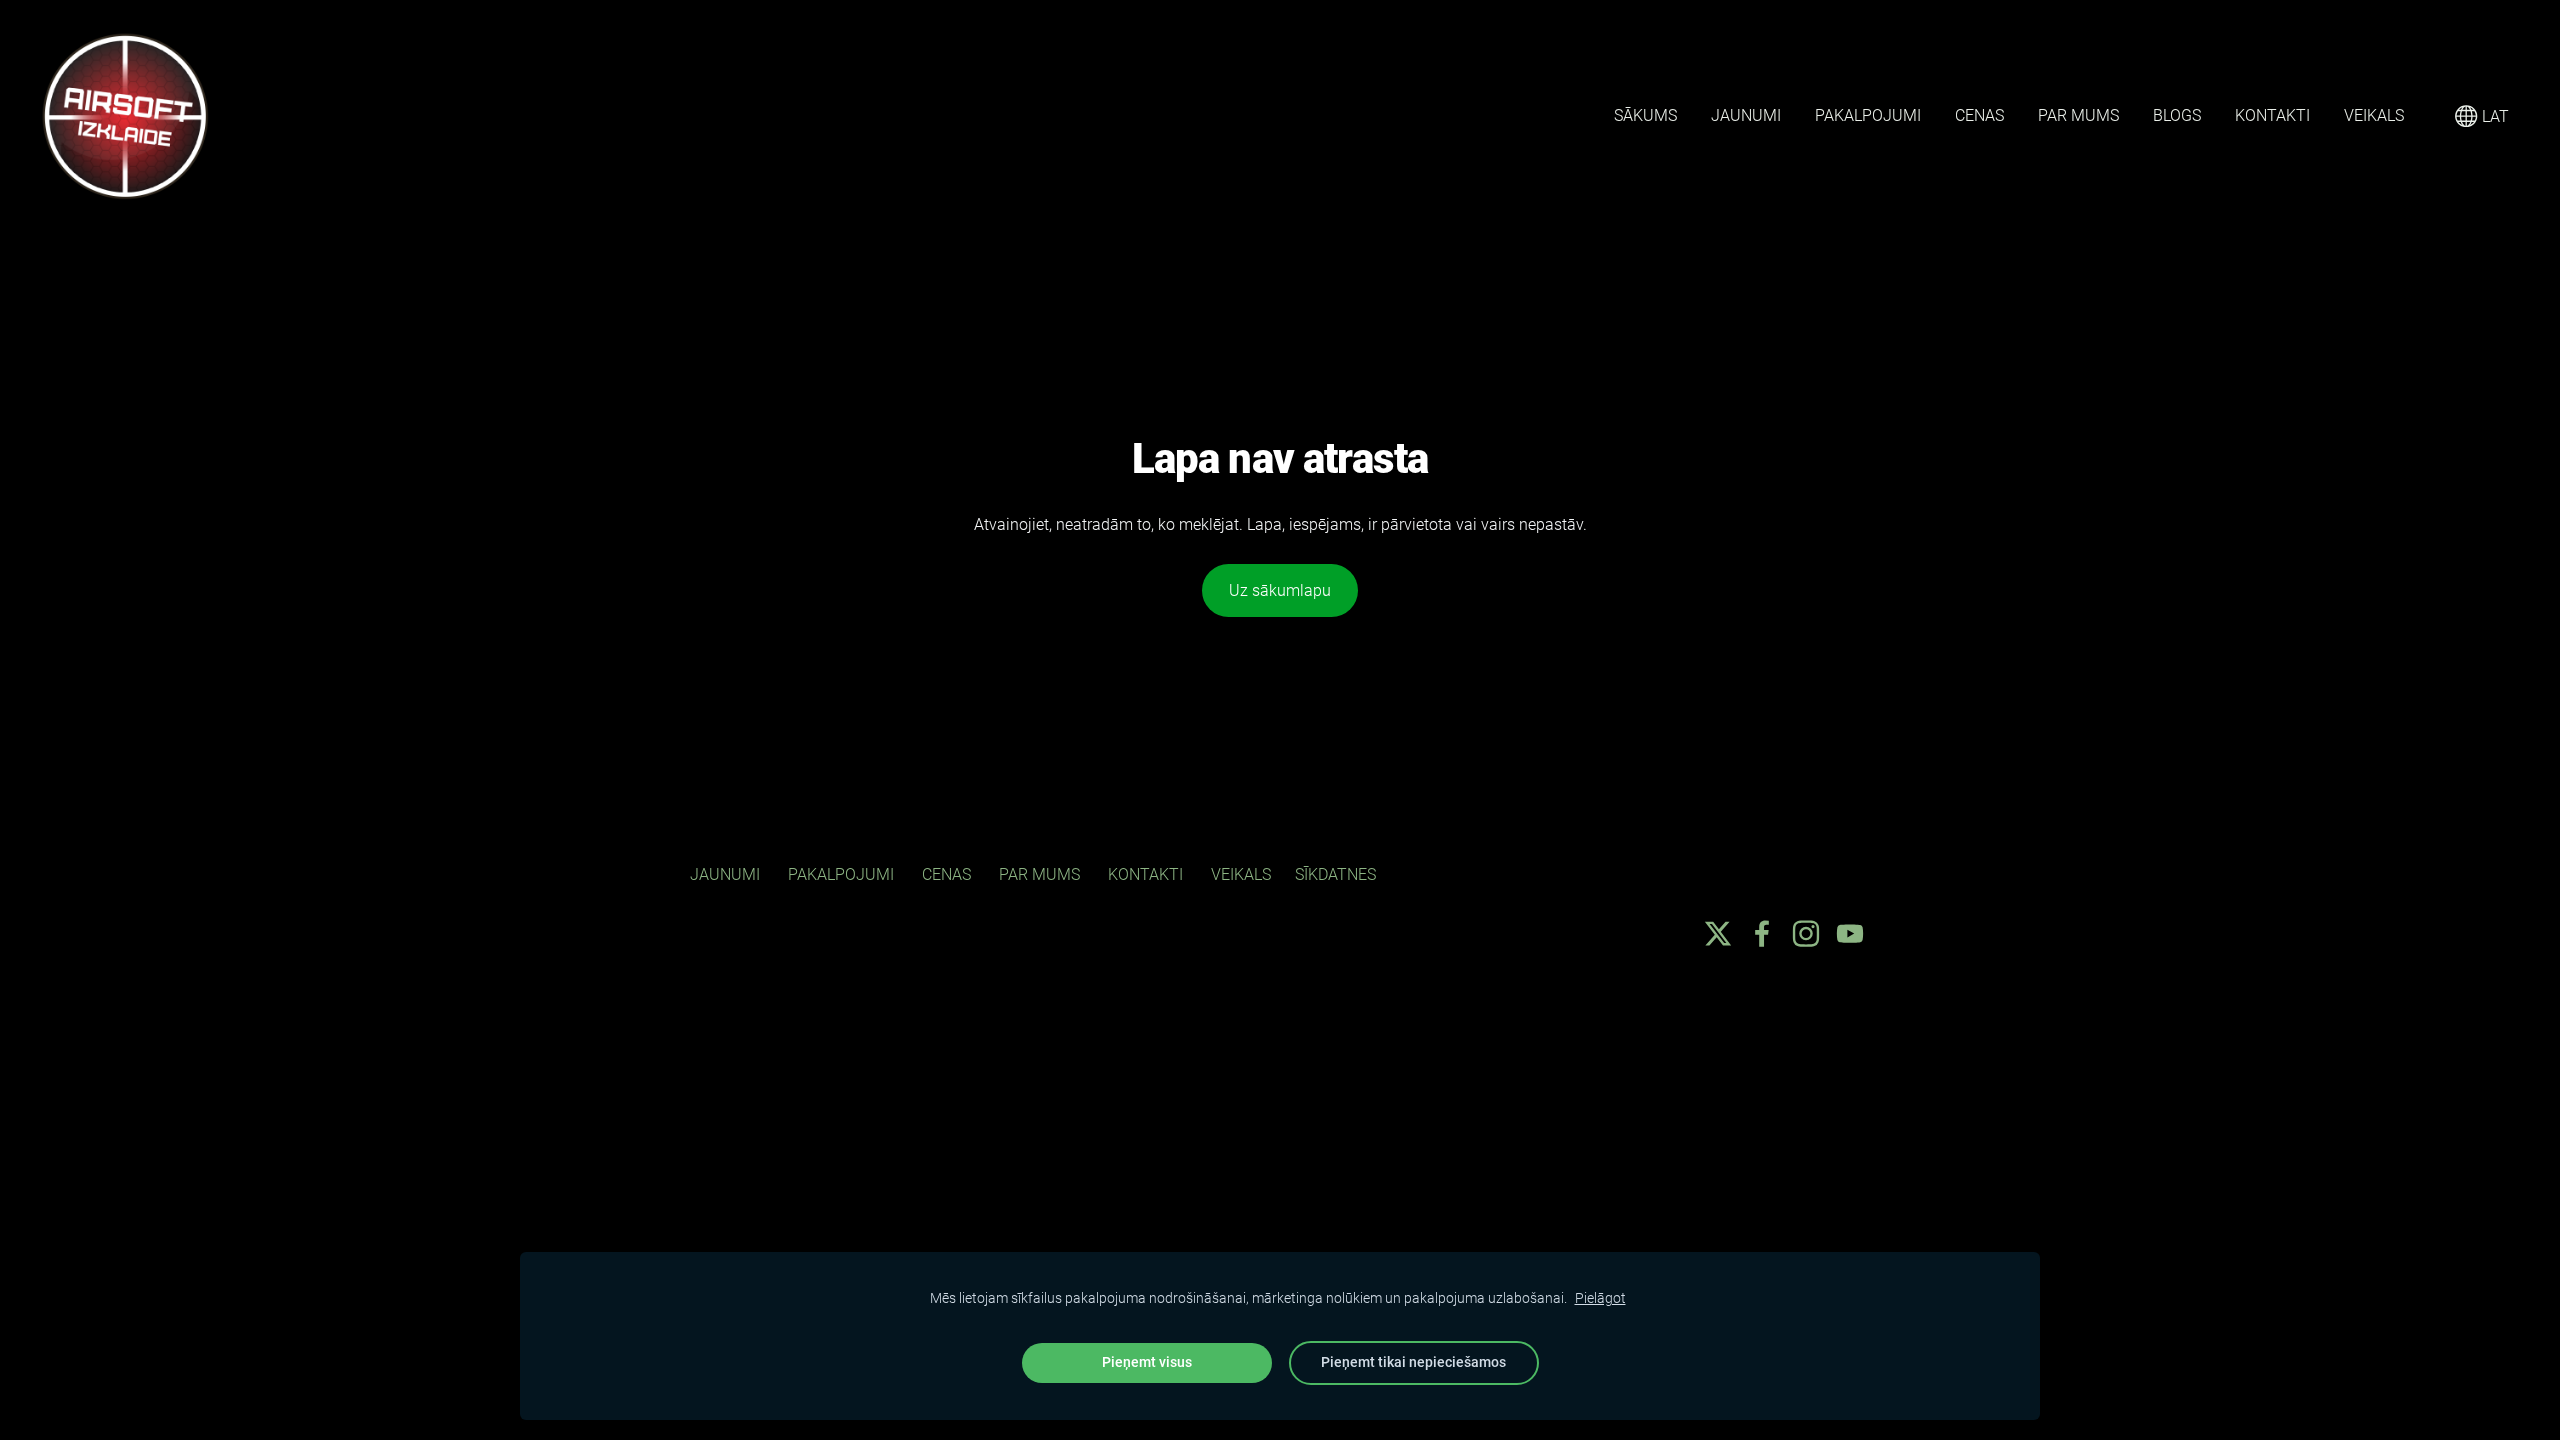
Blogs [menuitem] (2177, 115)
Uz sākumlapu (1280, 590)
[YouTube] (1850, 933)
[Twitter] (1718, 933)
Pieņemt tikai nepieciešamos (1413, 1362)
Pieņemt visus (1147, 1362)
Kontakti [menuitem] (2272, 115)
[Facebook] (1762, 933)
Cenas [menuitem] (1979, 115)
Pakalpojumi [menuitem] (1868, 115)
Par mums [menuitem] (2078, 115)
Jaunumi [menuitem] (1746, 115)
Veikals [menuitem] (2374, 115)
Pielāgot (1600, 1298)
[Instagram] (1806, 933)
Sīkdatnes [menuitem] (1335, 874)
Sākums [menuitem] (1645, 115)
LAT (2493, 116)
